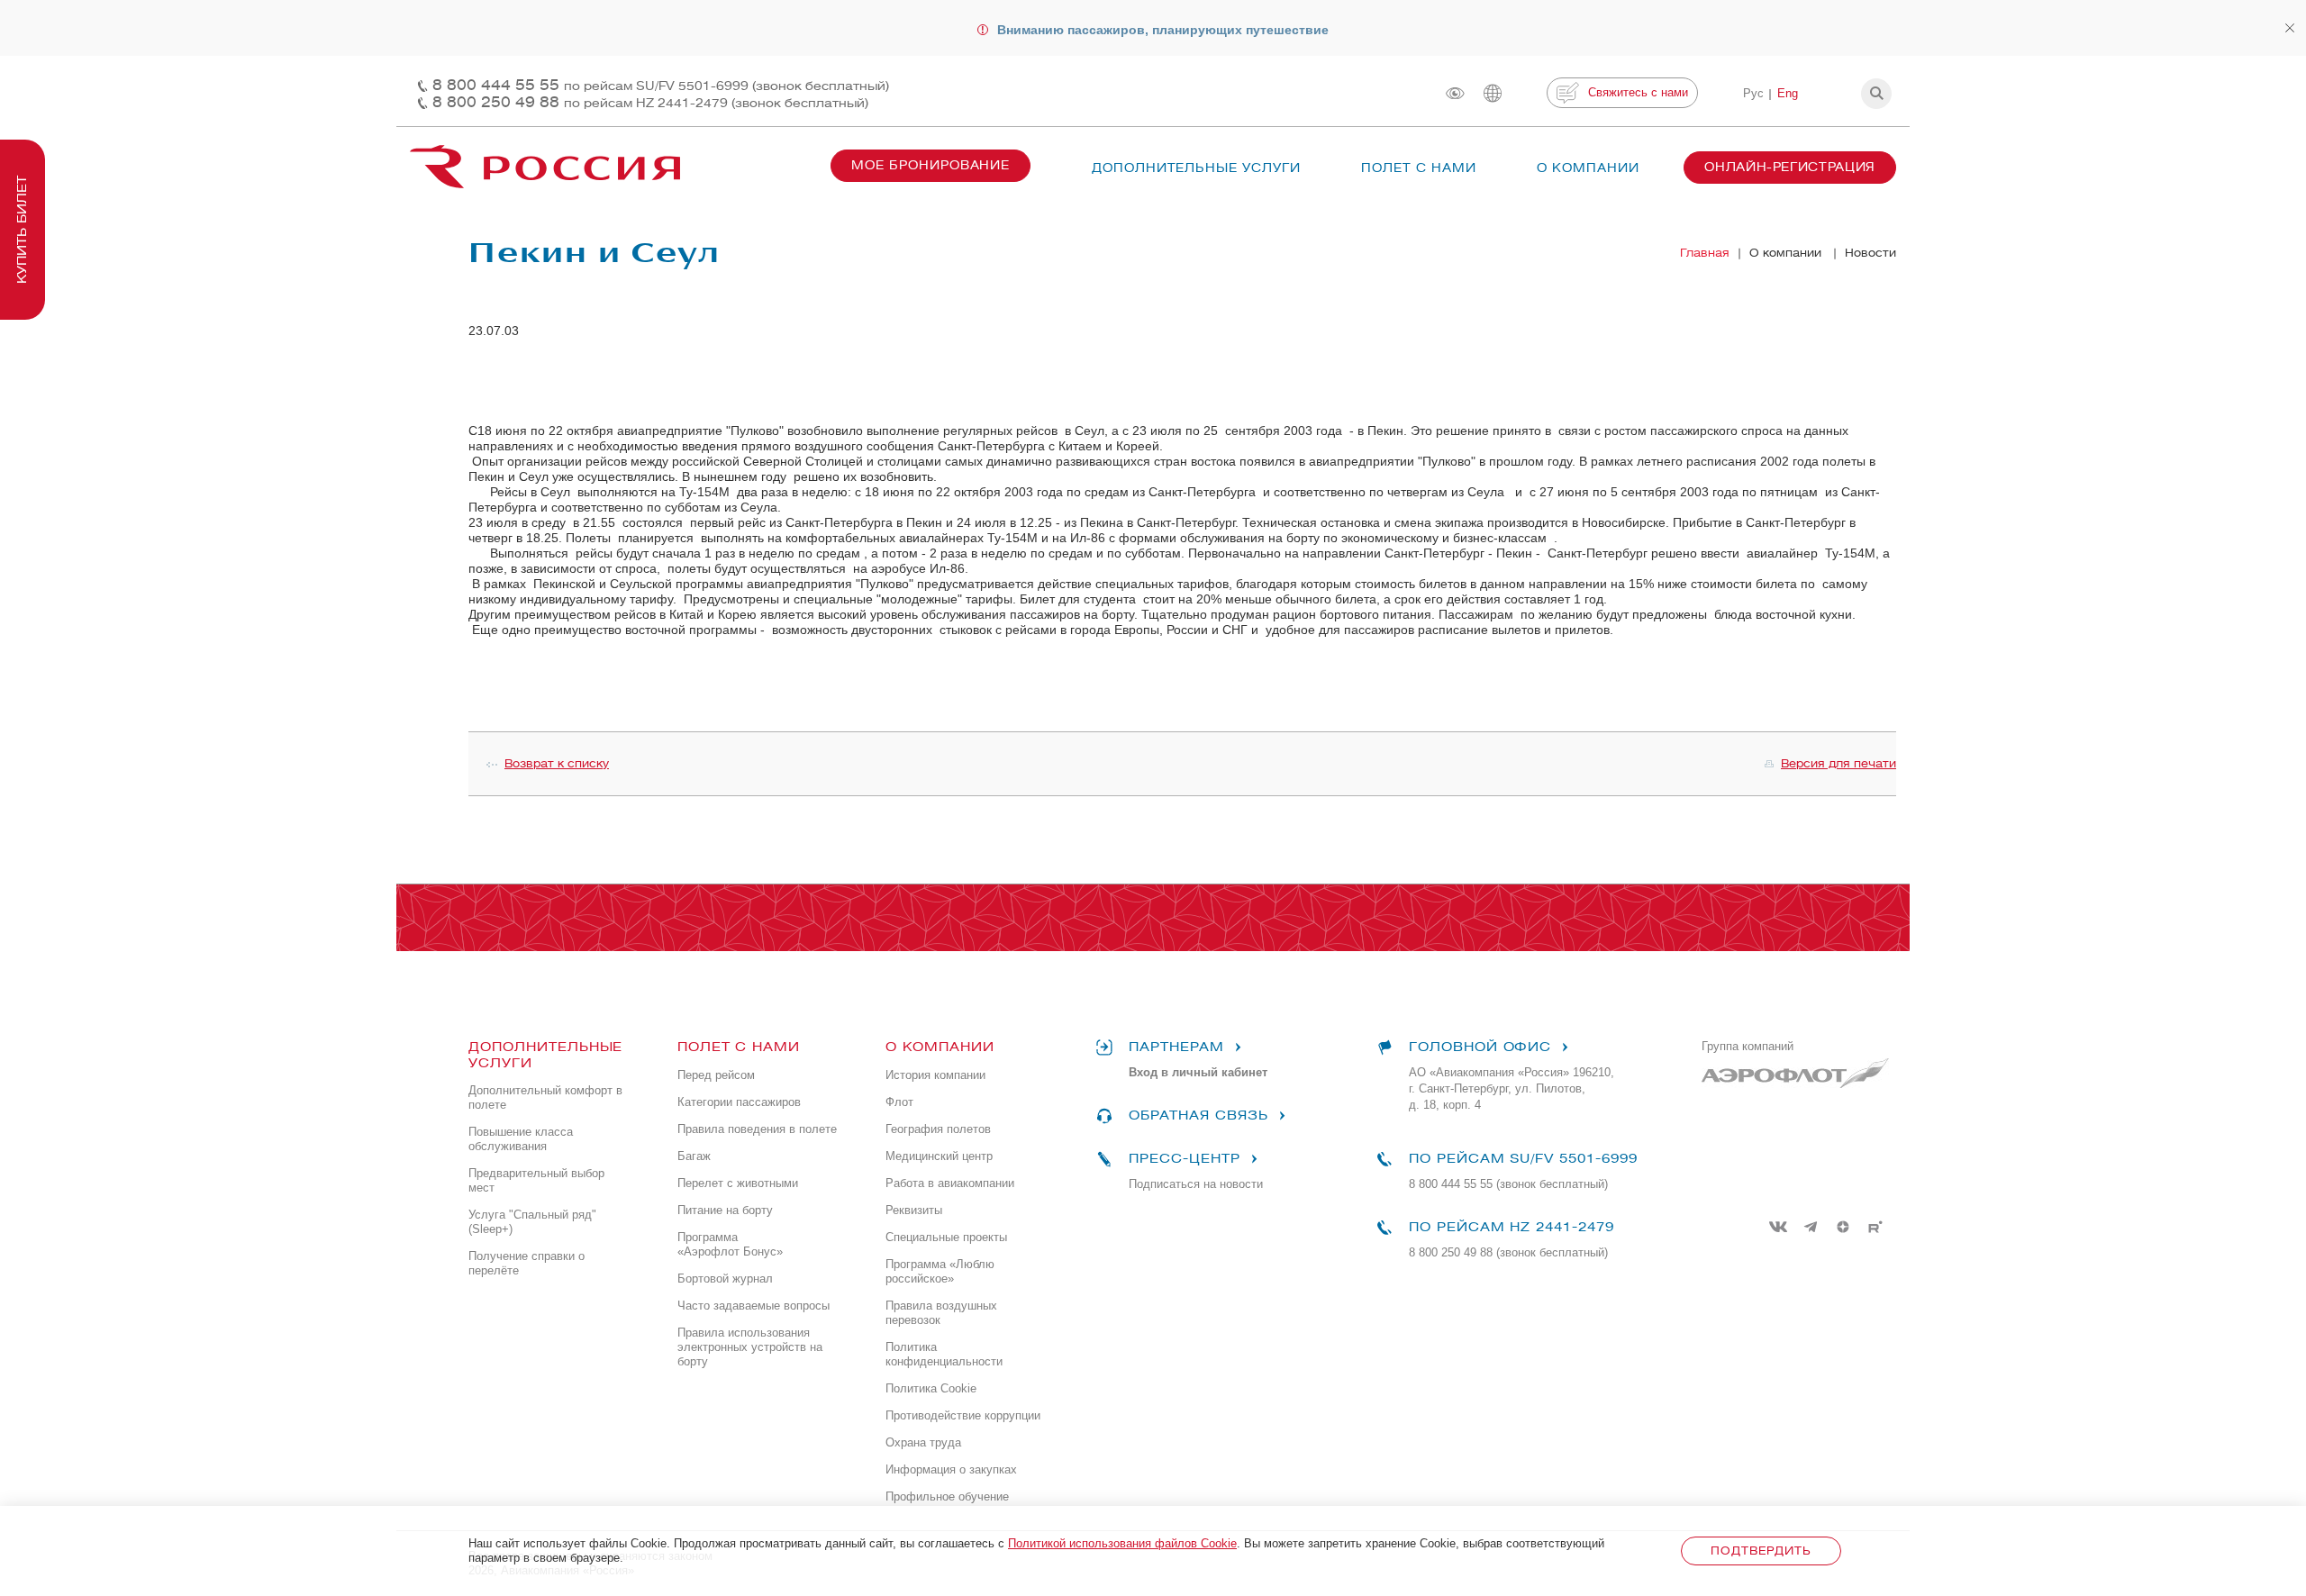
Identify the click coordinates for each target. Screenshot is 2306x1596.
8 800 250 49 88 (650, 102)
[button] (1876, 94)
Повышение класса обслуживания (521, 1139)
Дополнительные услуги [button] (1196, 168)
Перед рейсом (716, 1075)
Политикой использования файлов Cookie (1122, 1543)
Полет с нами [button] (1419, 168)
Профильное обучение (947, 1496)
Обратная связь (1198, 1115)
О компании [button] (1588, 168)
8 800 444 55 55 (661, 85)
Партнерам (1176, 1047)
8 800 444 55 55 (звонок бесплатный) (1508, 1184)
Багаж (694, 1156)
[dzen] (1843, 1227)
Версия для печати (1838, 763)
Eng (1788, 93)
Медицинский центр (939, 1156)
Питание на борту (725, 1210)
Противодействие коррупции (963, 1415)
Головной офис (1480, 1047)
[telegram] (1811, 1227)
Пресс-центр (1184, 1159)
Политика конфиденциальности (944, 1354)
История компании (935, 1075)
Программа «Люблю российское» (940, 1271)
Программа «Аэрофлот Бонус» (730, 1244)
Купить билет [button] (22, 230)
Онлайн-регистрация (1790, 167)
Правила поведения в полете (757, 1129)
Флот (899, 1102)
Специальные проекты (946, 1237)
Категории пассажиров (739, 1102)
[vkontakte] (1778, 1227)
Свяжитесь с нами (1638, 92)
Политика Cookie (931, 1388)
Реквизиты (914, 1210)
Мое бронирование (931, 165)
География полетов (938, 1129)
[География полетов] (1493, 93)
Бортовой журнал (725, 1279)
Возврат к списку (557, 763)
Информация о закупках (951, 1469)
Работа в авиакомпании (950, 1183)
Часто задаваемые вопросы (754, 1306)
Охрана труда (923, 1442)
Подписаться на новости (1196, 1184)
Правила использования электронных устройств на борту (750, 1347)
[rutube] (1875, 1227)
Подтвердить (1761, 1551)
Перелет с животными (738, 1183)
